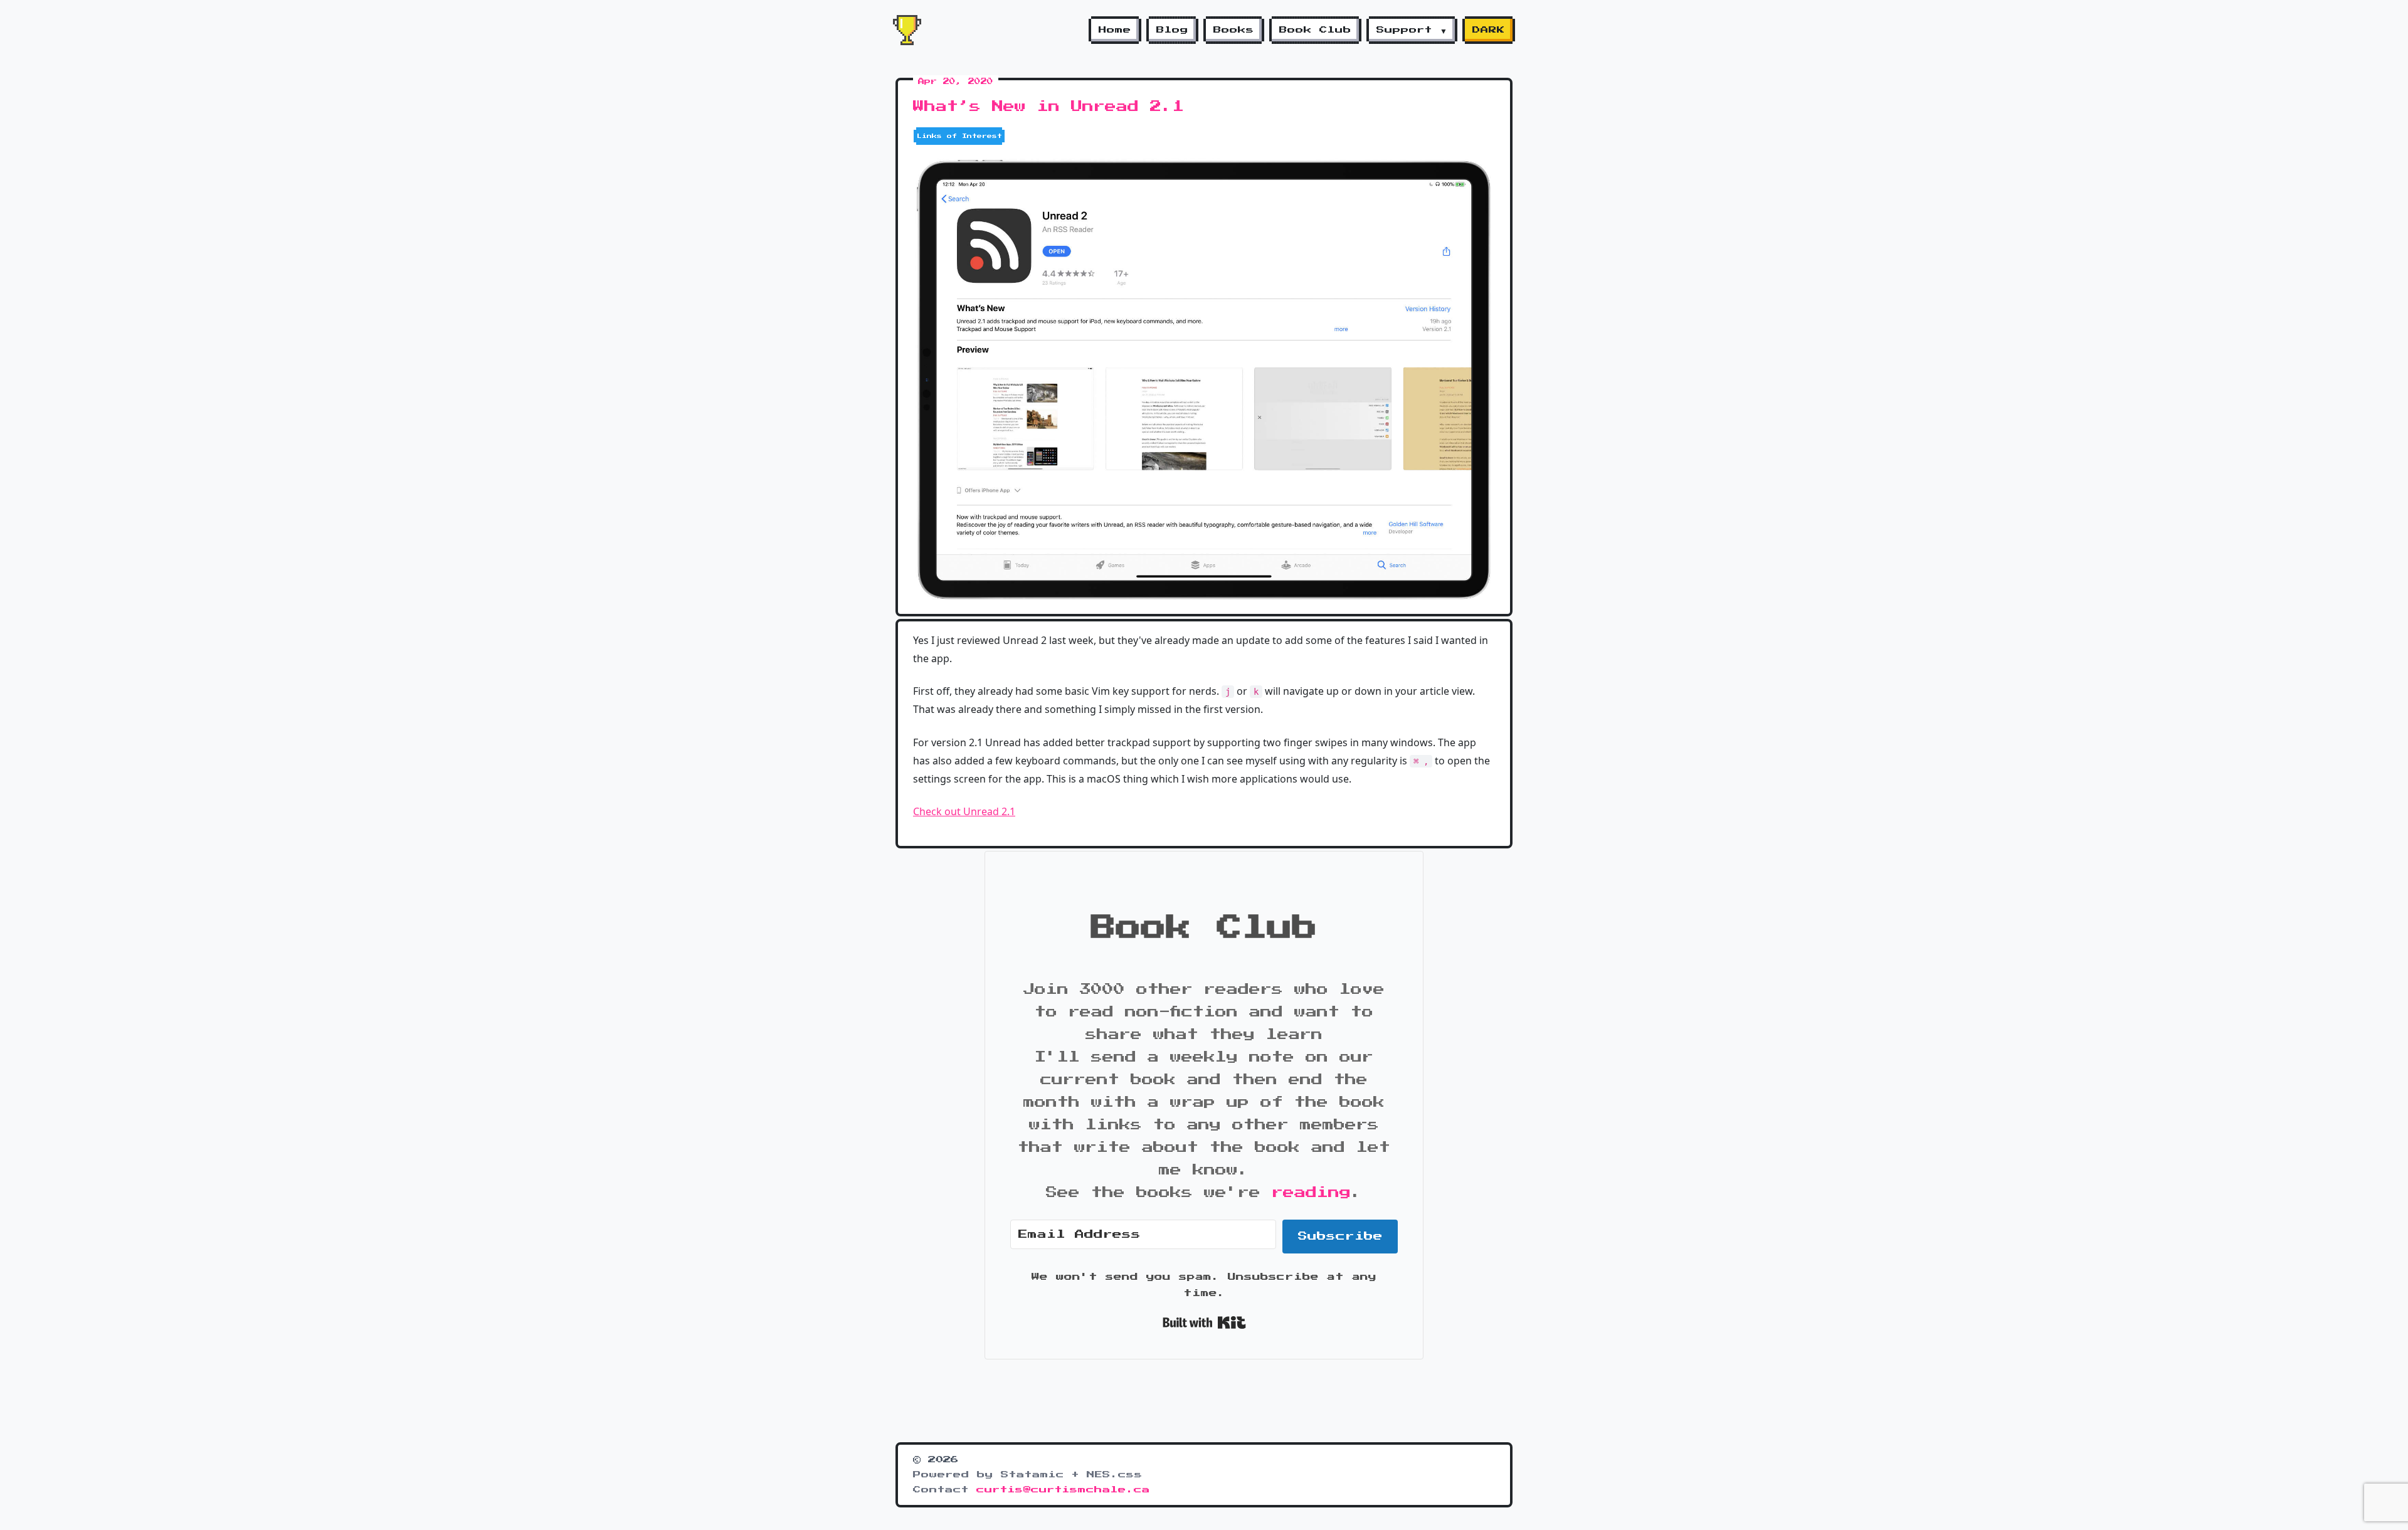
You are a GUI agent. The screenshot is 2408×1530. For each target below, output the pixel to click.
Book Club (1315, 30)
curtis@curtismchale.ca (1063, 1490)
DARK (1489, 30)
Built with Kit (1204, 1322)
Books (1234, 30)
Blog (1172, 30)
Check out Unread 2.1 (964, 811)
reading (1311, 1193)
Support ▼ (1412, 30)
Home (1115, 30)
